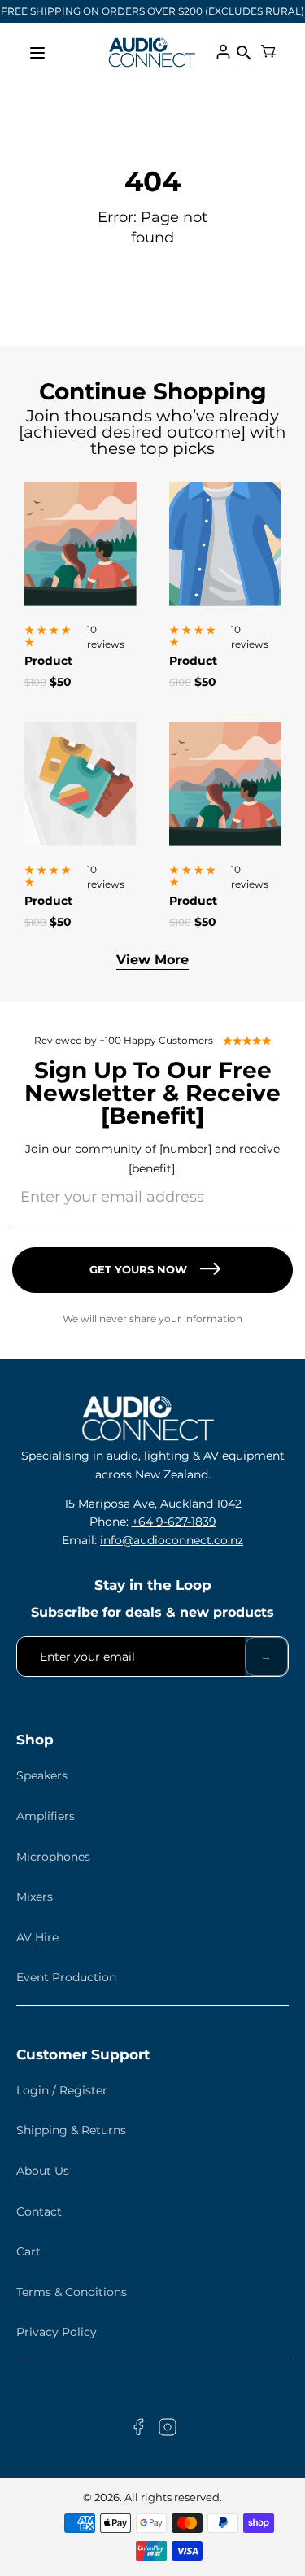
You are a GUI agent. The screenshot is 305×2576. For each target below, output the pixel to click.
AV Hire (37, 1937)
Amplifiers (46, 1816)
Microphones (53, 1857)
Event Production (66, 1977)
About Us (43, 2171)
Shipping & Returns (71, 2130)
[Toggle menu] (37, 53)
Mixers (35, 1897)
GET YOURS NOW (138, 1269)
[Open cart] (268, 53)
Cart (28, 2251)
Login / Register (62, 2090)
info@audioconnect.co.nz (172, 1540)
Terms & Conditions (72, 2292)
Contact (39, 2211)
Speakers (42, 1775)
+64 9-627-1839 (174, 1522)
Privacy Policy (57, 2332)
